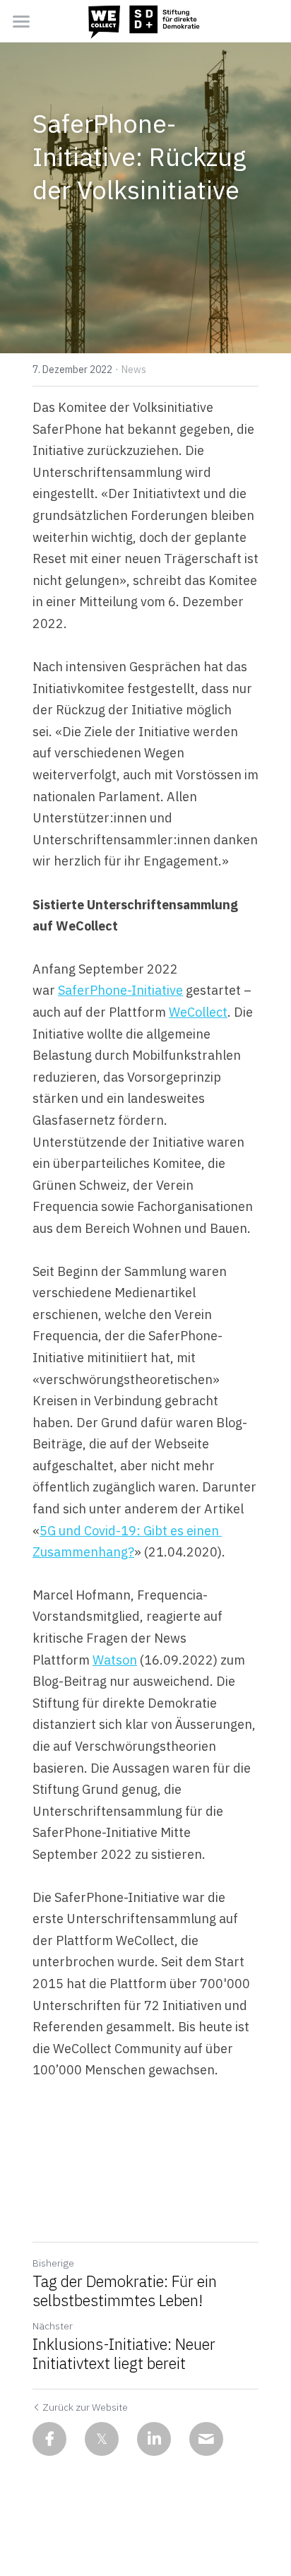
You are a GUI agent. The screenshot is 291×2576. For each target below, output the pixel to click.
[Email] (206, 2439)
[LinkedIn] (154, 2439)
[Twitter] (102, 2439)
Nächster (53, 2326)
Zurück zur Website (85, 2407)
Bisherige (53, 2263)
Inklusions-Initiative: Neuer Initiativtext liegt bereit (124, 2354)
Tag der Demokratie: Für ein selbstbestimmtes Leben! (125, 2291)
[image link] (145, 20)
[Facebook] (49, 2439)
